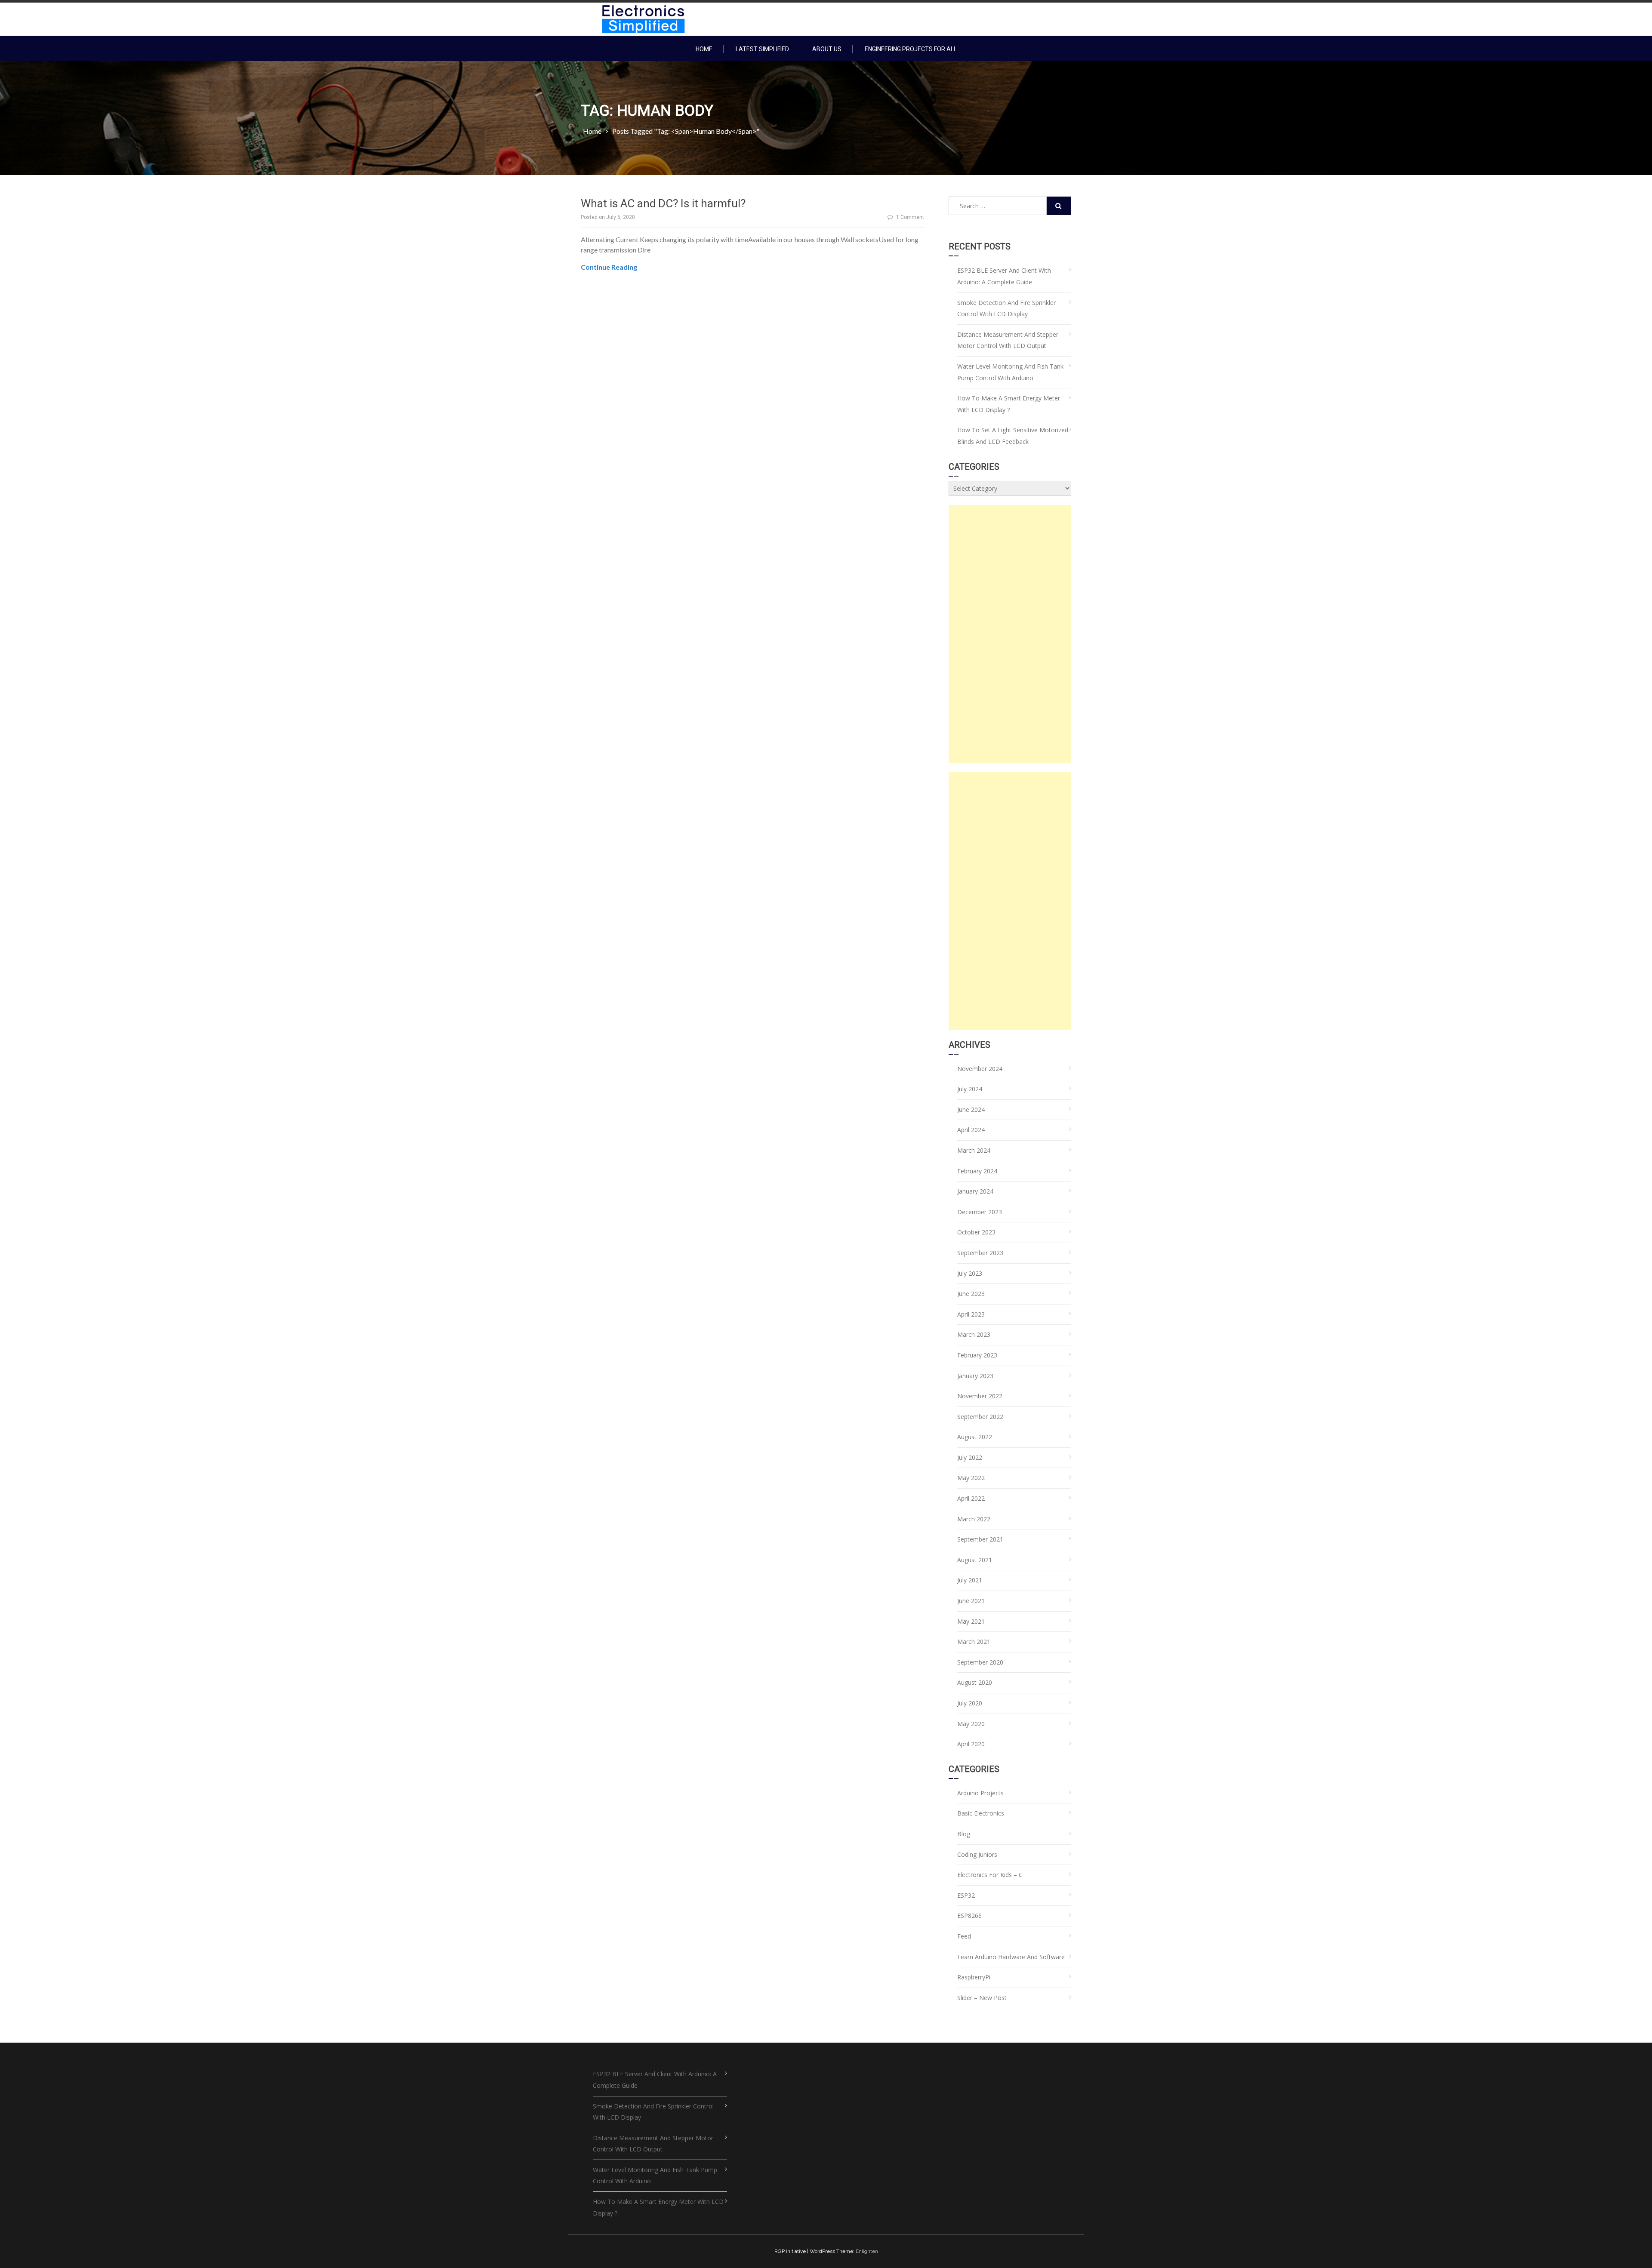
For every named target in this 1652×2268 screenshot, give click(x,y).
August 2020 (975, 1682)
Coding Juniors (977, 1854)
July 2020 (970, 1703)
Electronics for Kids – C (990, 1875)
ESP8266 (969, 1916)
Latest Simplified (762, 49)
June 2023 (971, 1294)
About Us (827, 49)
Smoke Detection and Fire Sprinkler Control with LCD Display (1006, 308)
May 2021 (971, 1621)
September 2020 (980, 1662)
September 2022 (980, 1417)
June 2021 (971, 1601)
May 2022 (971, 1478)
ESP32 (966, 1895)
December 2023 (980, 1212)
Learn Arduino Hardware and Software (1011, 1957)
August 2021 (975, 1560)
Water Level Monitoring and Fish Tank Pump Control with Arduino (1010, 372)
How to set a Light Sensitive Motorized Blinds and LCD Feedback (1013, 436)
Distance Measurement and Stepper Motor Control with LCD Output (1008, 340)
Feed (964, 1936)
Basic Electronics (981, 1813)
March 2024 (974, 1150)
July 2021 (970, 1580)
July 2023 (970, 1273)
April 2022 (971, 1498)
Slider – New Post (982, 1998)
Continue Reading (609, 267)
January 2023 (975, 1376)
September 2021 (980, 1539)
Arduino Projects (980, 1793)
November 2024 (980, 1069)
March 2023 (974, 1334)
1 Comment (910, 217)
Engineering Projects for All (911, 49)
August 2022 (975, 1437)
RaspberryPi (974, 1977)
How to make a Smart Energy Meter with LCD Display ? (1009, 404)
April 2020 (971, 1744)
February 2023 (977, 1355)
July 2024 (970, 1089)
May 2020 (971, 1724)
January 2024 (975, 1191)
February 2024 (977, 1171)
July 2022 (970, 1457)
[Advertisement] (1010, 634)
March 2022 (974, 1519)
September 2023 (980, 1253)
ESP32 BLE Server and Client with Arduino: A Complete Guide (1004, 276)
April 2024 (971, 1130)
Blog (964, 1834)
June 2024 (971, 1109)
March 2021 (974, 1642)
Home (704, 49)
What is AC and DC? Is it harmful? (663, 203)
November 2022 (980, 1396)
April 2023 (971, 1314)
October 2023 (976, 1232)
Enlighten (867, 2251)
